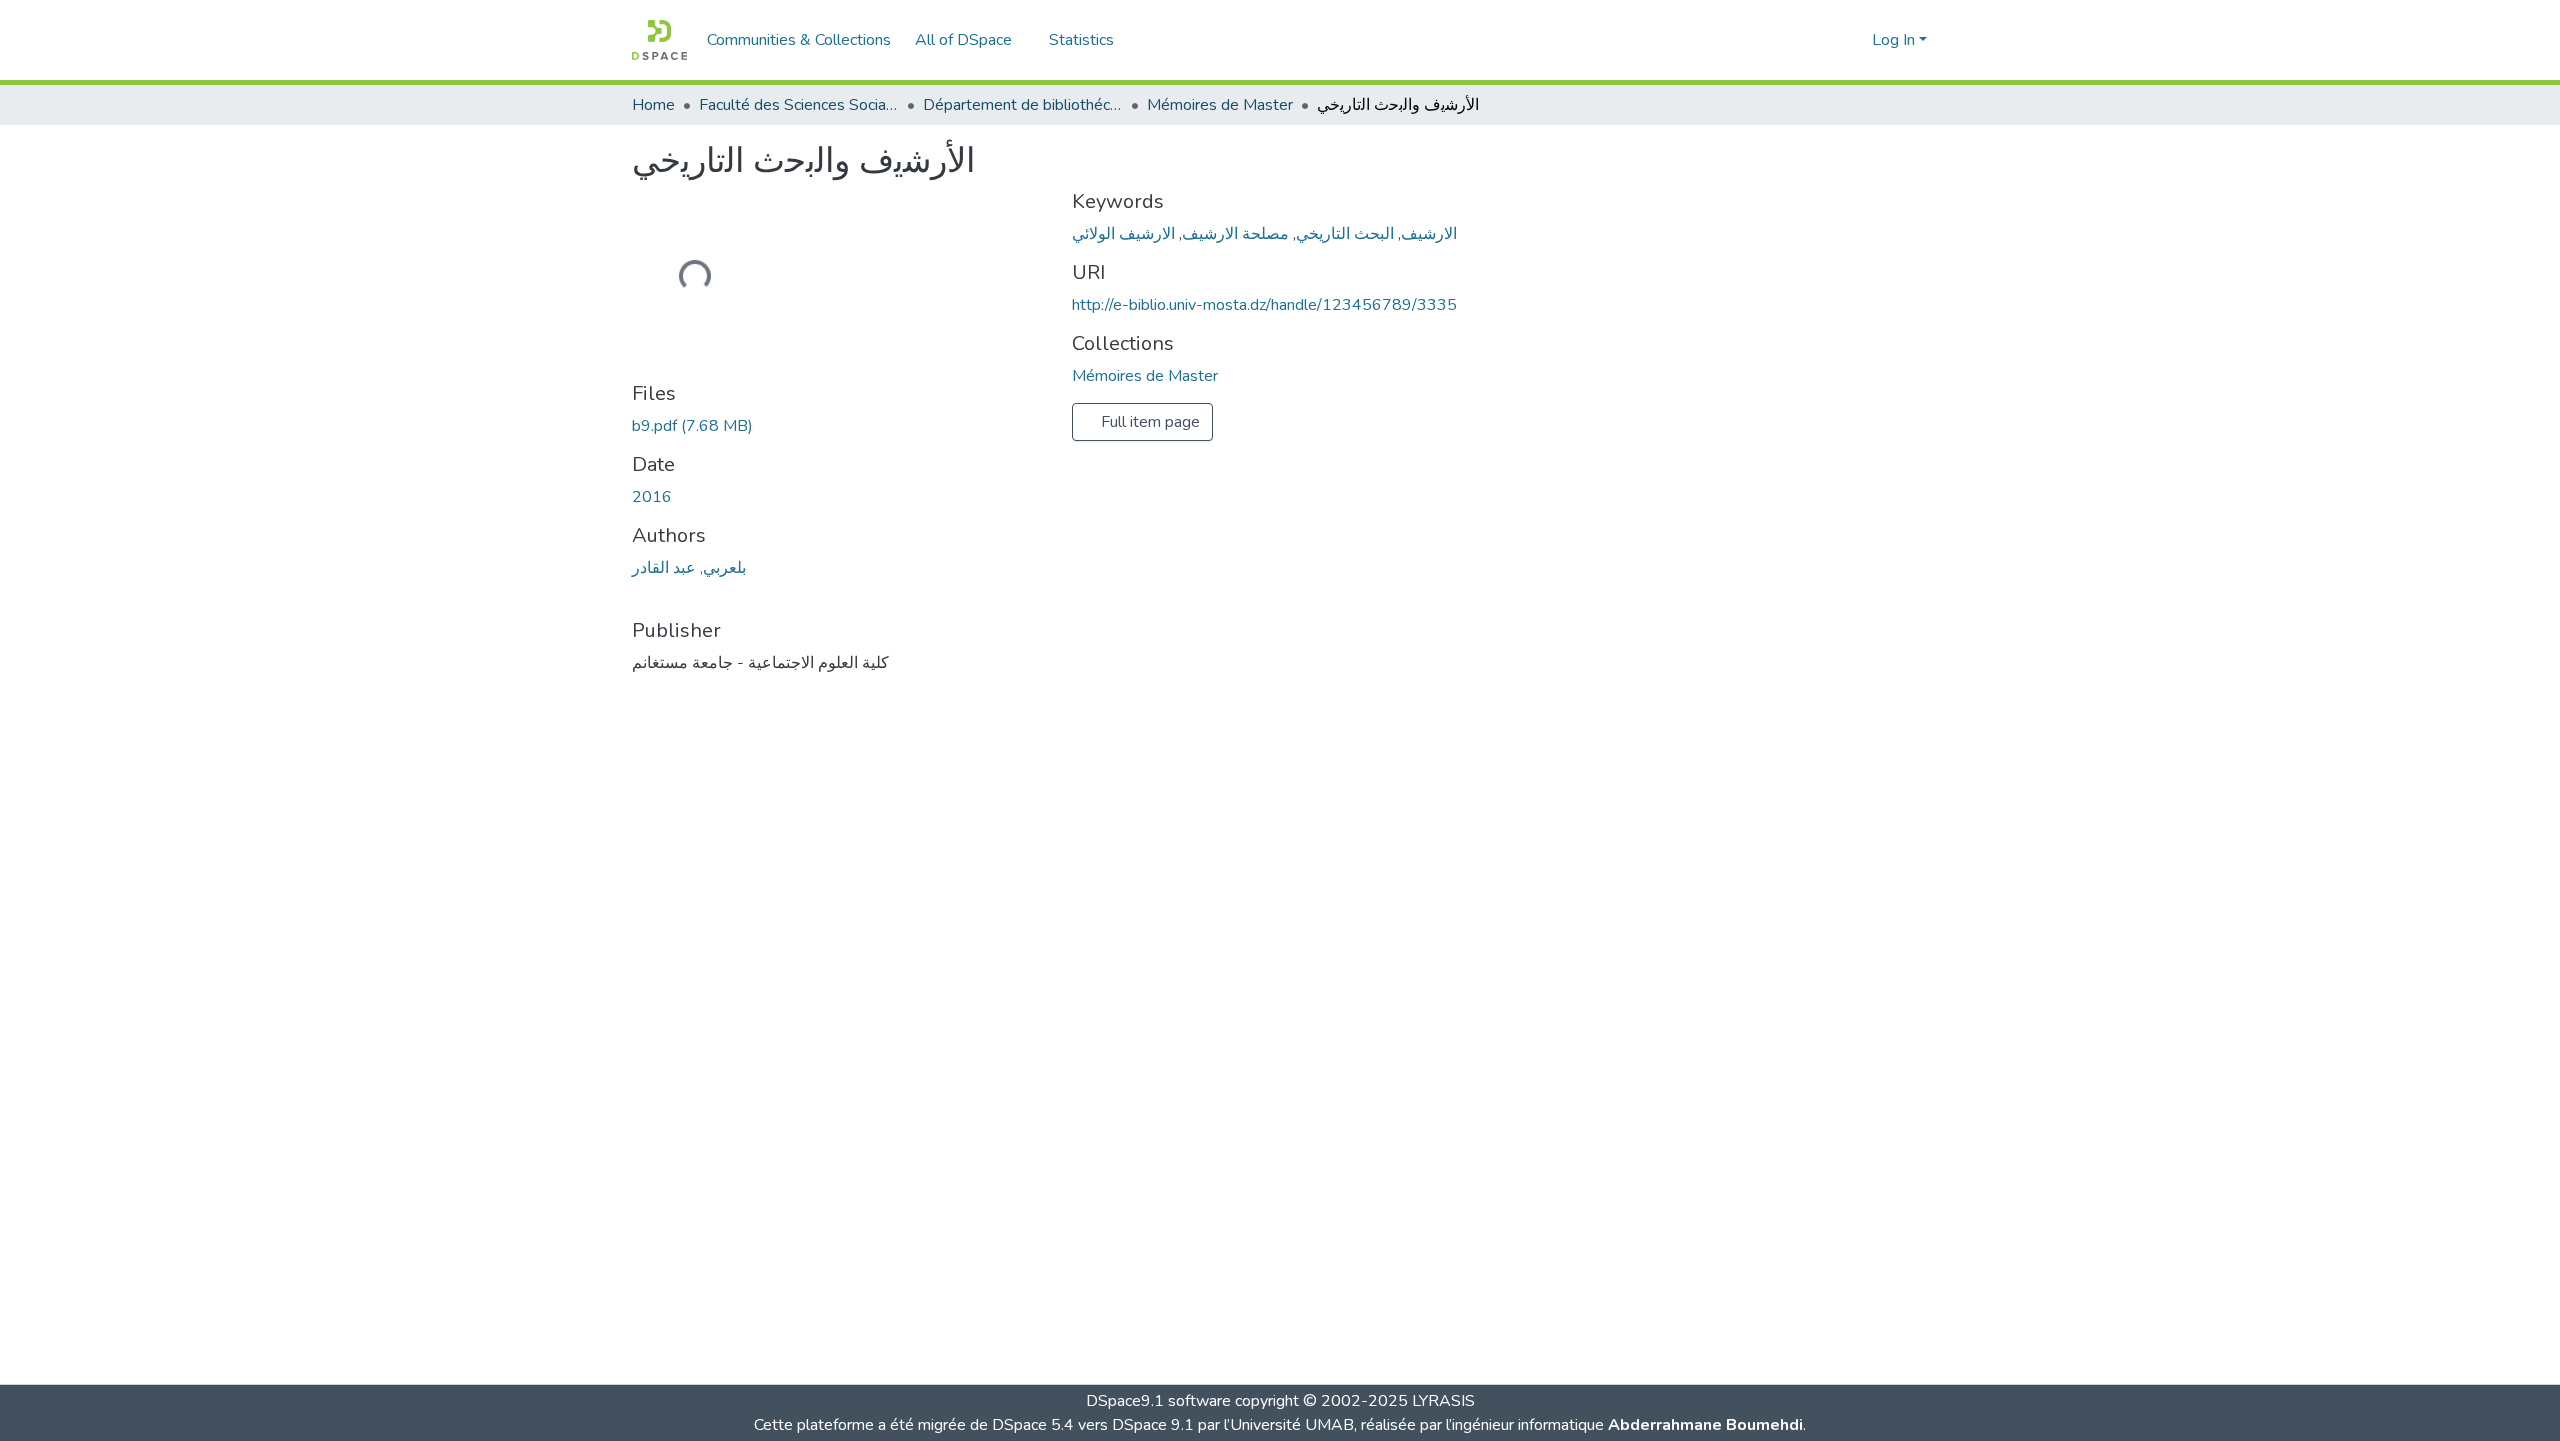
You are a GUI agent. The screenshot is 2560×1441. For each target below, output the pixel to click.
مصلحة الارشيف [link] (1235, 234)
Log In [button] (1895, 40)
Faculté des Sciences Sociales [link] (799, 105)
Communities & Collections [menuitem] (799, 40)
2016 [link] (652, 497)
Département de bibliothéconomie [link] (1023, 105)
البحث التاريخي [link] (1345, 234)
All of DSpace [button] (963, 40)
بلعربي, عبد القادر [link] (689, 568)
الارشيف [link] (1429, 234)
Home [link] (653, 105)
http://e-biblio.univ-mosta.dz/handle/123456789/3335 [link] (1264, 305)
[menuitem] (970, 40)
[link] (840, 426)
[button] (659, 40)
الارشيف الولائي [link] (1123, 234)
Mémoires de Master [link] (1220, 105)
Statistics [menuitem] (1081, 40)
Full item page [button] (1148, 422)
